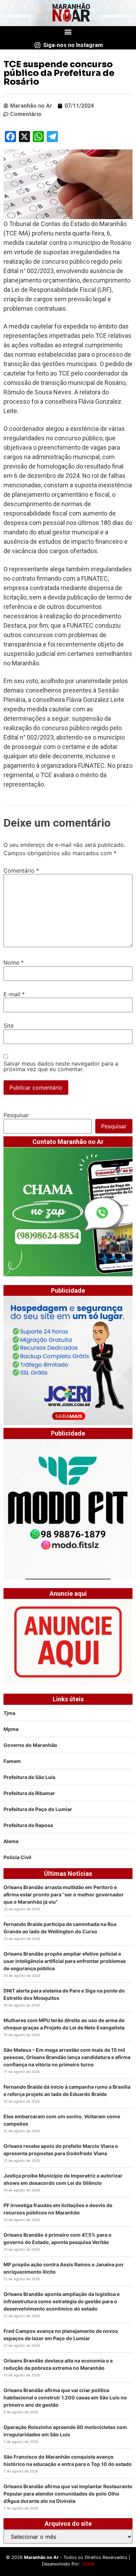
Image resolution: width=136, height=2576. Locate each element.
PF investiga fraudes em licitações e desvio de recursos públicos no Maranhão (58, 2209)
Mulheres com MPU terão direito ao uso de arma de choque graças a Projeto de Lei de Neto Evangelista (64, 2024)
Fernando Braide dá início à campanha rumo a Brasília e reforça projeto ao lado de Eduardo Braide (67, 2090)
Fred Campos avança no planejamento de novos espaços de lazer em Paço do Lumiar (61, 2335)
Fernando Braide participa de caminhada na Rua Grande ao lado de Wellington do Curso (60, 1928)
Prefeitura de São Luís (29, 1777)
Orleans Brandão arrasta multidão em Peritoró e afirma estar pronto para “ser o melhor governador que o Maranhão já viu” (64, 1894)
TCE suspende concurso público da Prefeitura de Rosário (59, 73)
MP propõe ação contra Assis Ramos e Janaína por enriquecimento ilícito (64, 2268)
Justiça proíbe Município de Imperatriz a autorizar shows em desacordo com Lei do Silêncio (63, 2179)
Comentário (21, 871)
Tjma (9, 1713)
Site (9, 1026)
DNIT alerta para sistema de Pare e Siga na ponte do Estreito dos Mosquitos (64, 1994)
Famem (12, 1761)
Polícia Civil (17, 1857)
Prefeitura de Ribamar (29, 1793)
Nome (14, 962)
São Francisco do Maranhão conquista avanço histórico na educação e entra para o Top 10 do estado (68, 2460)
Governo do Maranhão (30, 1745)
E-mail (14, 994)
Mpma (11, 1729)
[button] (68, 32)
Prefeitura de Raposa (28, 1825)
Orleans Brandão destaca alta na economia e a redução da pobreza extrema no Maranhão (58, 2364)
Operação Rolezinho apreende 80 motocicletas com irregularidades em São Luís (65, 2431)
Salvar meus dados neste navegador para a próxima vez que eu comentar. (61, 1066)
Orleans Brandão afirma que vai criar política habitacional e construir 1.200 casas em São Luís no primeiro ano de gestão (65, 2397)
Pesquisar (16, 1115)
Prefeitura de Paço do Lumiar (38, 1809)
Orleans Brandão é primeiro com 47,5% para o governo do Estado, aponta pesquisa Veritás (58, 2238)
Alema (11, 1841)
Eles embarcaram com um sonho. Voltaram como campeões (62, 2120)
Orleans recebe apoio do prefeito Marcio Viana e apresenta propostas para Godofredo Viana (61, 2150)
